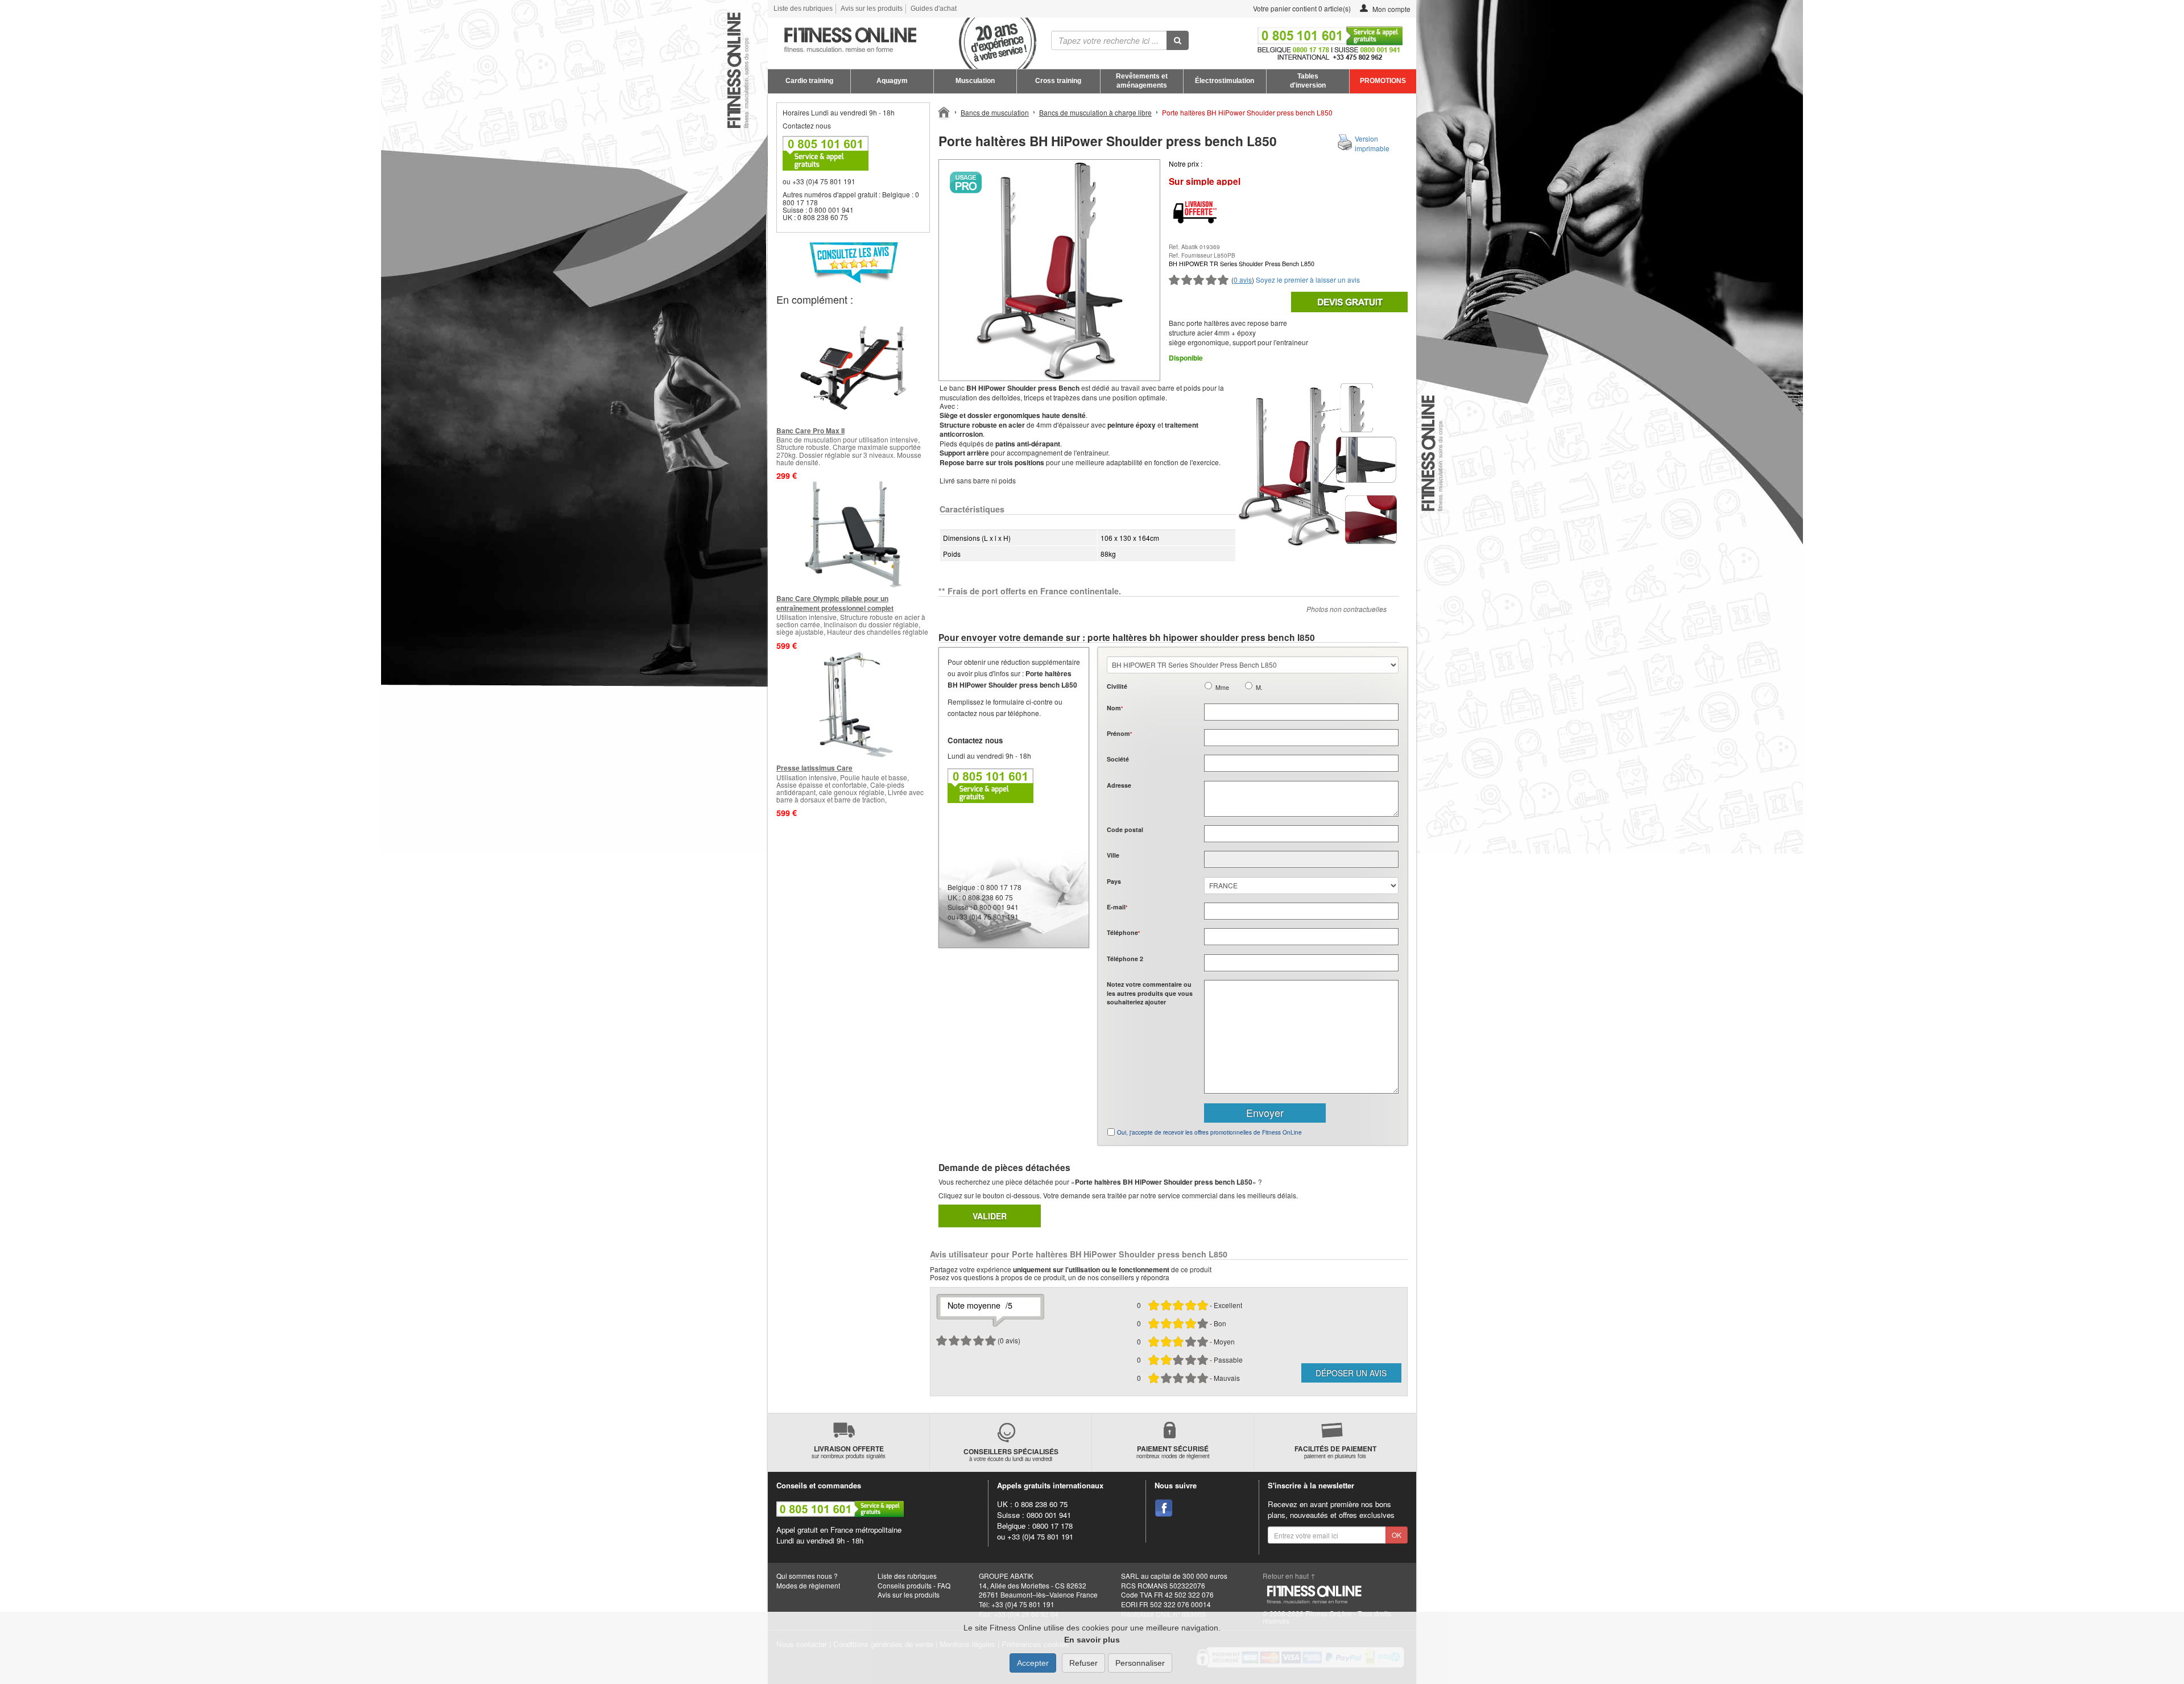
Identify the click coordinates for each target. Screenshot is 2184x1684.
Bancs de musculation (995, 112)
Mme (1222, 687)
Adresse (1119, 785)
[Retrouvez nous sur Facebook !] (1164, 1508)
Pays (1114, 881)
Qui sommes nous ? (807, 1576)
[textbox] (1301, 834)
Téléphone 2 (1125, 959)
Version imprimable (1372, 143)
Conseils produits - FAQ (914, 1585)
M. (1259, 687)
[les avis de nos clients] (853, 262)
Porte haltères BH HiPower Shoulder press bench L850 (1247, 112)
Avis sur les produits (872, 9)
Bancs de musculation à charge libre (1095, 112)
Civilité (1117, 686)
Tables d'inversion (1308, 81)
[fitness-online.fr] (898, 40)
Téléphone (1123, 932)
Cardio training (809, 81)
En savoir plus (1092, 1640)
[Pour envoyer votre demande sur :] (1349, 302)
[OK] (1178, 40)
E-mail (1117, 907)
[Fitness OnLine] (944, 111)
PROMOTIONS (1383, 81)
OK (1397, 1535)
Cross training (1058, 81)
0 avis (1243, 280)
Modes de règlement (808, 1585)
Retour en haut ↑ (1289, 1576)
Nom (1115, 708)
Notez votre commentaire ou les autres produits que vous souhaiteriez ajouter (1150, 993)
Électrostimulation (1225, 81)
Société (1118, 759)
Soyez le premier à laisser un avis (1308, 280)
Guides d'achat (934, 9)
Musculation (975, 81)
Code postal (1125, 829)
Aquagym (892, 81)
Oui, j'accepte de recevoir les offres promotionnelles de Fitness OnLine (1209, 1132)
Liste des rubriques (803, 9)
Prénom (1119, 733)
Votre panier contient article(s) (1301, 8)
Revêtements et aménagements (1142, 81)
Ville (1113, 855)
